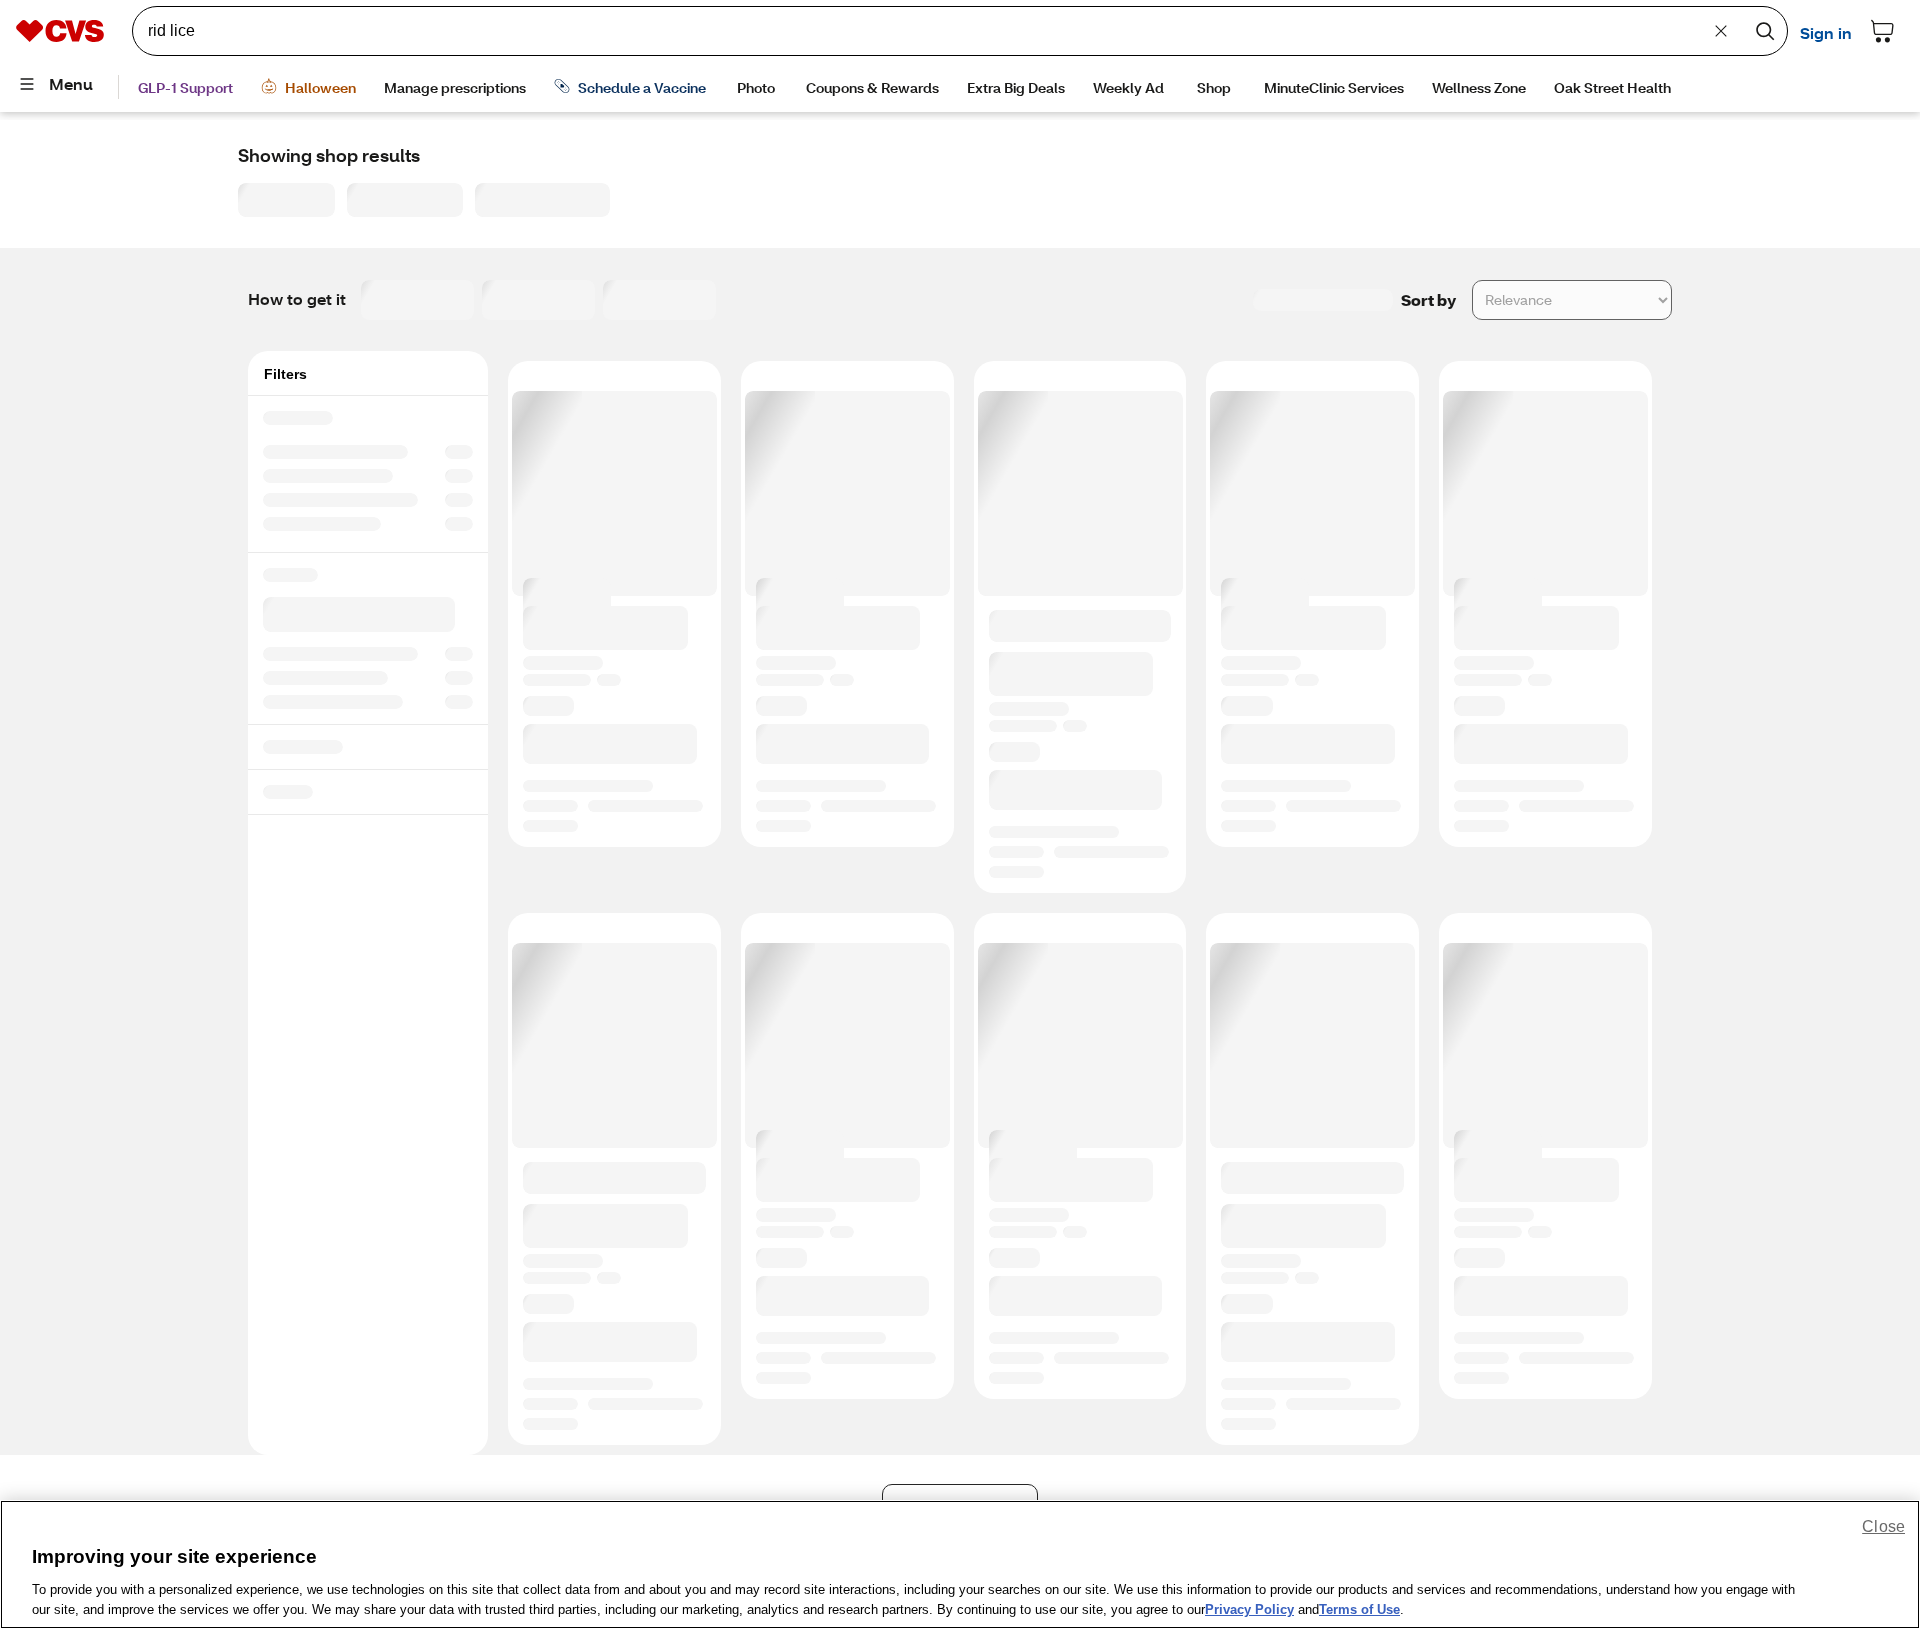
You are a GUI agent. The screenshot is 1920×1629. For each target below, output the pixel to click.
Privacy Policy (1249, 1608)
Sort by (1428, 299)
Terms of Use (1359, 1608)
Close (1883, 1526)
